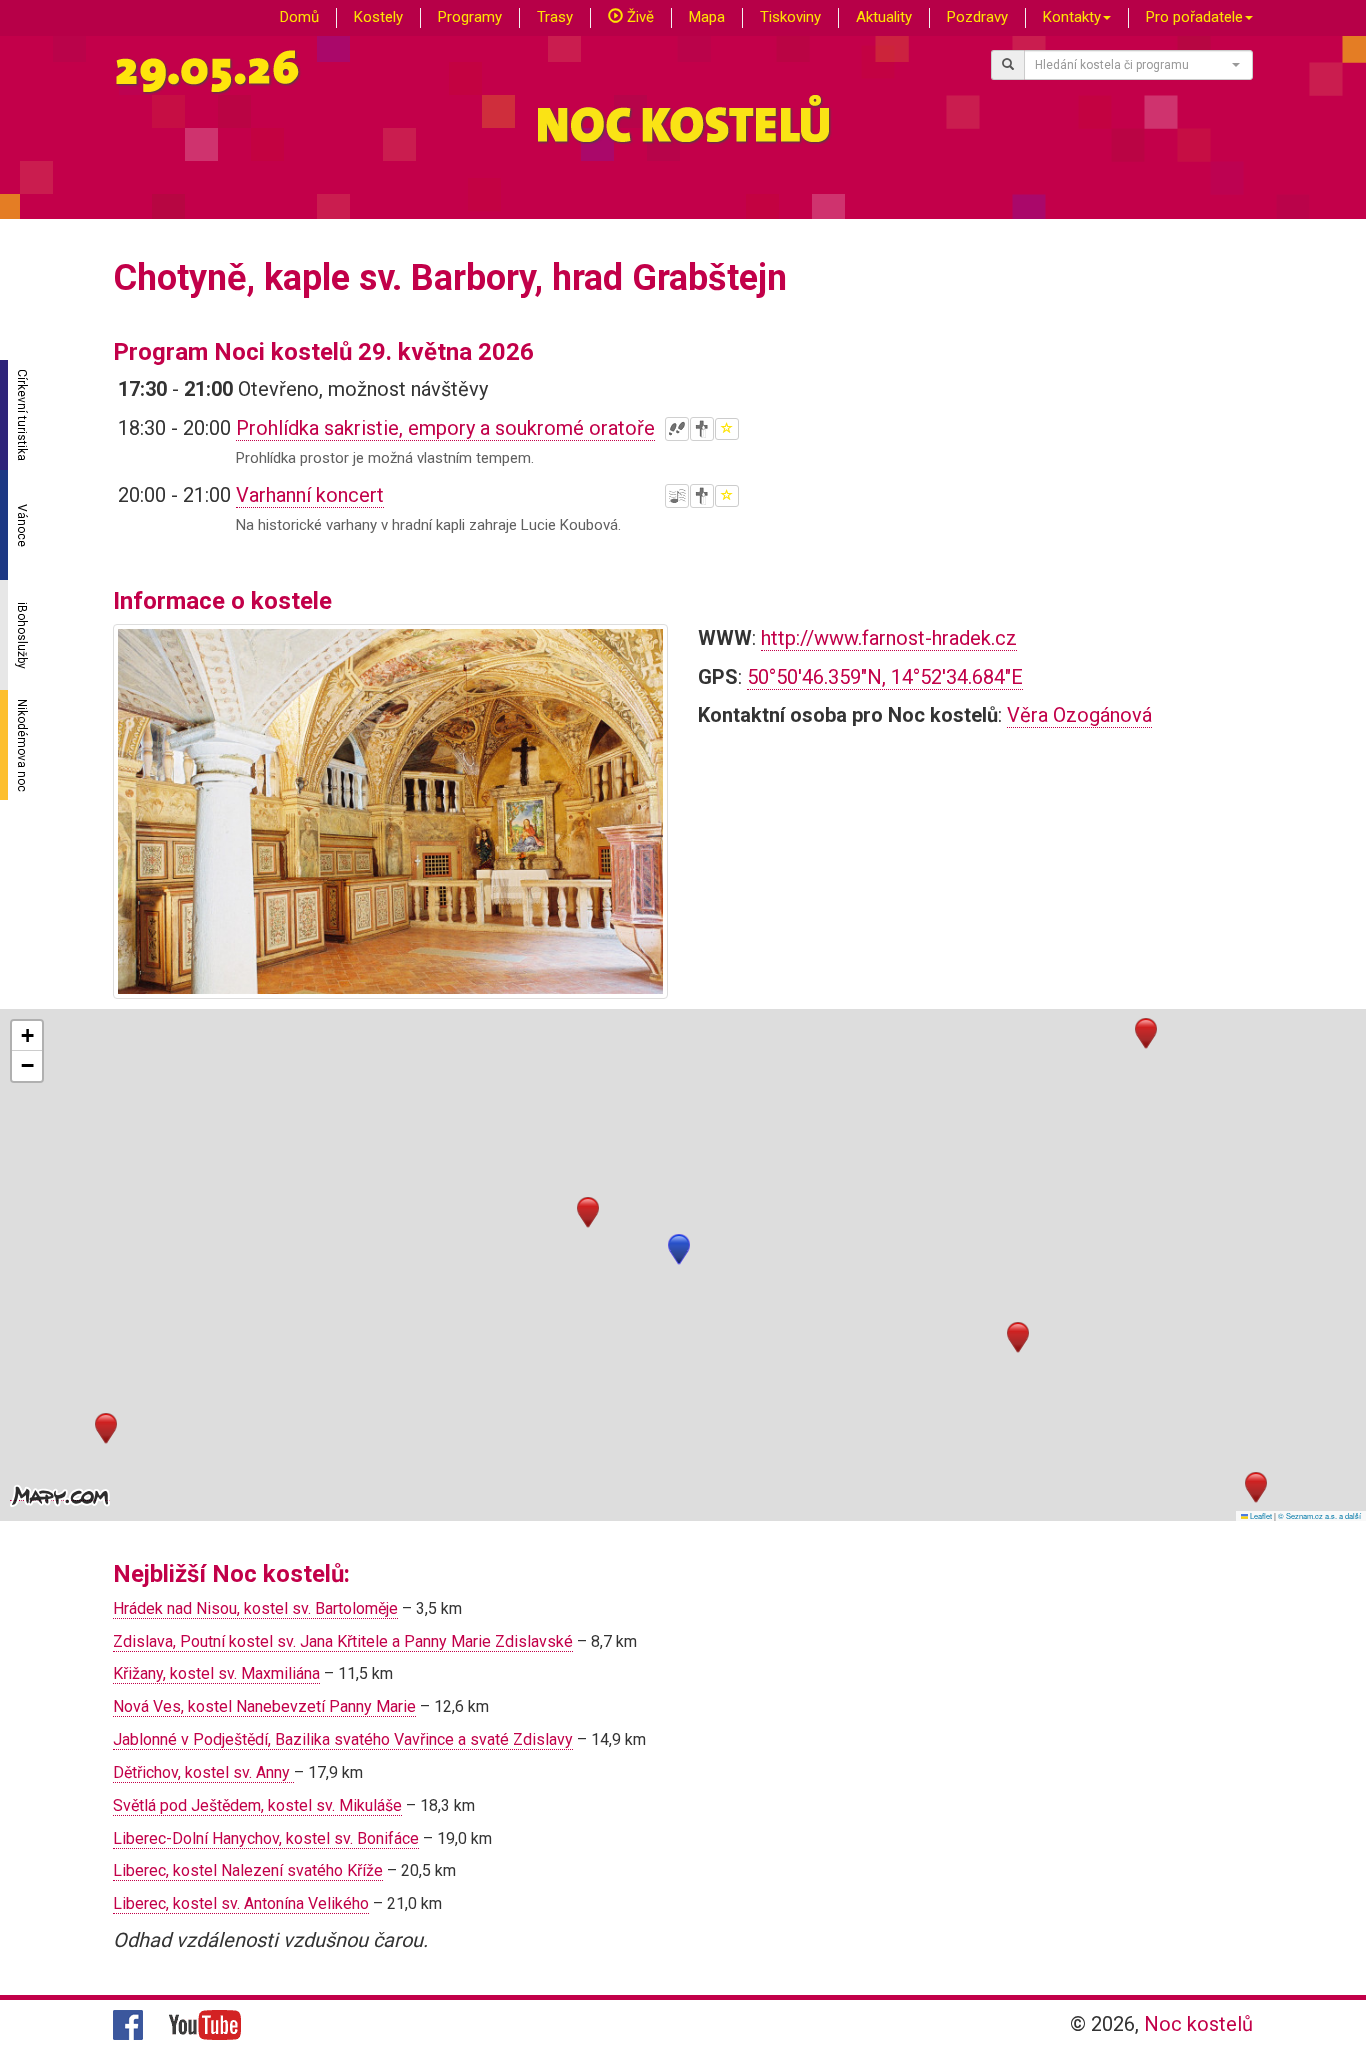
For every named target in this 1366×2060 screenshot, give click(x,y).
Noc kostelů (1198, 2024)
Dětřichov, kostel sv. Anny (203, 1772)
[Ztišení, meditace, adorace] (702, 429)
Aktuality (884, 17)
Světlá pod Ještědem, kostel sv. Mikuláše (257, 1805)
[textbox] (1133, 65)
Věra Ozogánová (1079, 715)
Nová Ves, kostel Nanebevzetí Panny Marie (264, 1706)
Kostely (378, 17)
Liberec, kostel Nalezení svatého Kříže (248, 1870)
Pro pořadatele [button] (1194, 17)
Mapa (707, 17)
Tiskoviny (790, 17)
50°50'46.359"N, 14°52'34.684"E (885, 677)
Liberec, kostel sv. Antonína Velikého (241, 1903)
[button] (679, 1249)
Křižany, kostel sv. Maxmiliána (216, 1673)
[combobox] (1139, 65)
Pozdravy (977, 17)
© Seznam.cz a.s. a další (1319, 1515)
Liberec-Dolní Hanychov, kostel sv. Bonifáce (266, 1838)
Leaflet (1260, 1515)
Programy (470, 17)
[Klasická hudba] (677, 496)
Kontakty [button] (1072, 17)
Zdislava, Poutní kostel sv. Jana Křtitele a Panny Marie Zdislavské (343, 1641)
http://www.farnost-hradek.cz (889, 638)
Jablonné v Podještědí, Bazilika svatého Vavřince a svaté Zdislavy (343, 1739)
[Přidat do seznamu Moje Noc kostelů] (727, 429)
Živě (638, 17)
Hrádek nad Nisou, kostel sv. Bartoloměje (255, 1608)
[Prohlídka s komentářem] (677, 429)
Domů (299, 17)
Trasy (555, 17)
